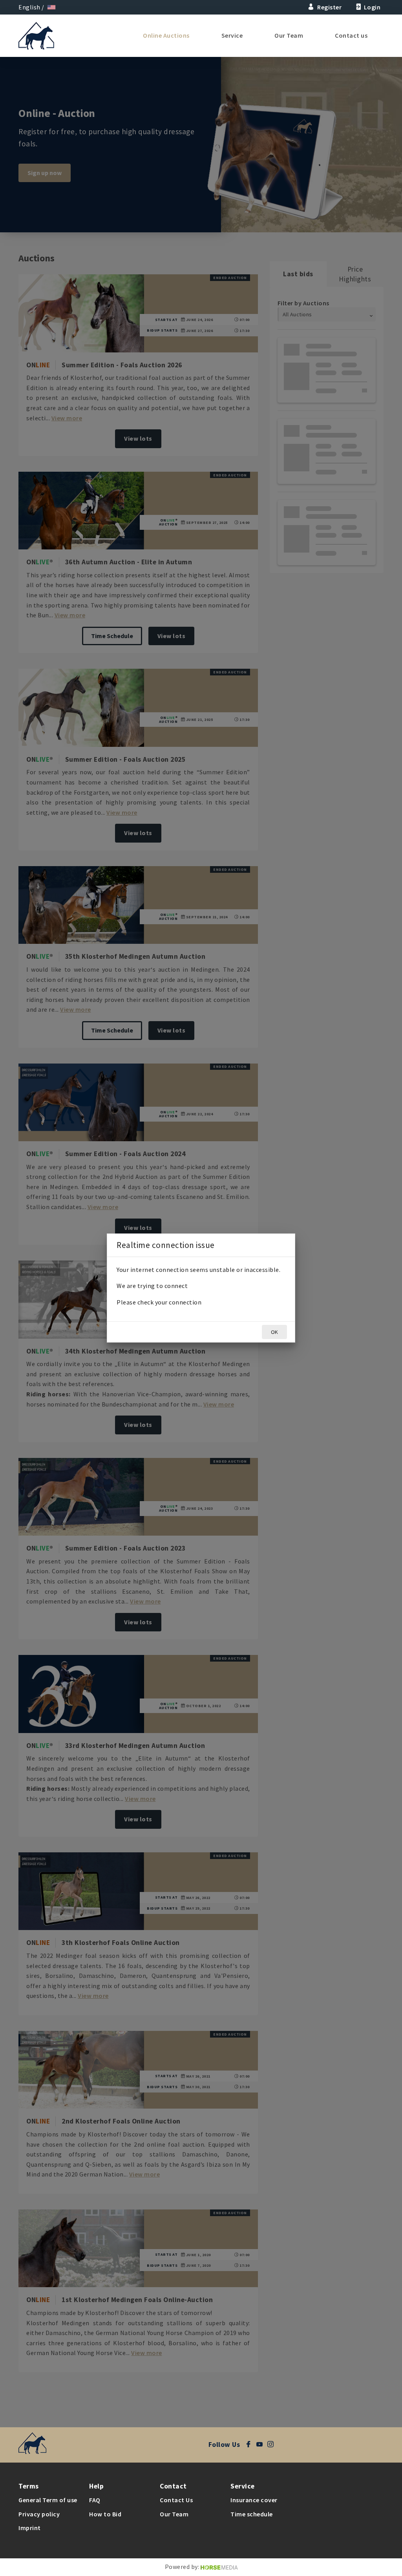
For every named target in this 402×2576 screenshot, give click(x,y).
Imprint (30, 2528)
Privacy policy (39, 2514)
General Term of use (48, 2500)
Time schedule (252, 2514)
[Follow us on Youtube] (262, 2445)
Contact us (351, 35)
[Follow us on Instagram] (272, 2445)
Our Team (289, 35)
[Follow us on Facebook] (251, 2445)
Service (232, 35)
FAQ (95, 2500)
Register (329, 7)
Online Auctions (166, 35)
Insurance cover (254, 2500)
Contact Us (176, 2500)
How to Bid (105, 2514)
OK (274, 1332)
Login (372, 7)
